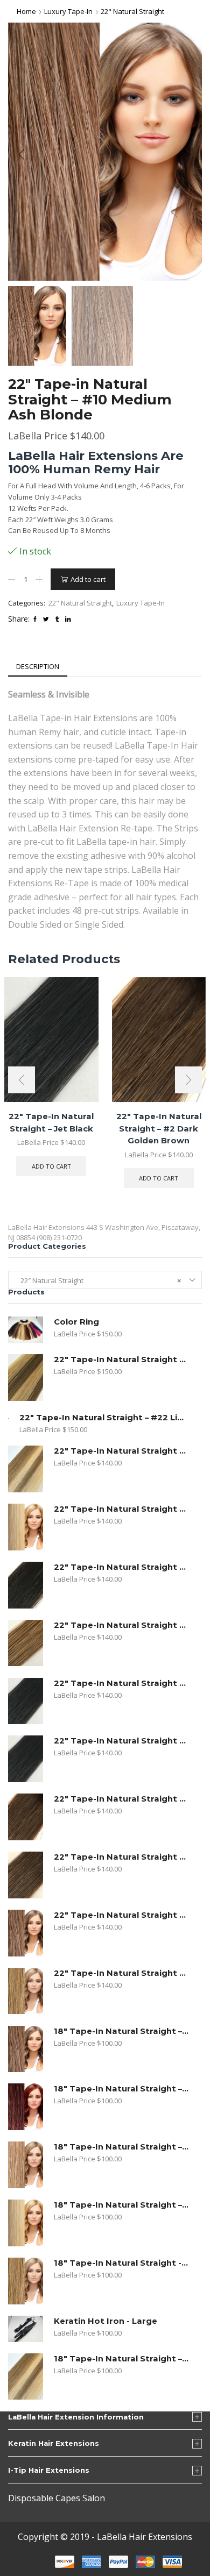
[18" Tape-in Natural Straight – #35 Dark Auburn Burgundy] (26, 2107)
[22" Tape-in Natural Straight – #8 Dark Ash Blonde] (26, 1643)
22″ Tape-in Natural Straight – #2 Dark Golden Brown (159, 1128)
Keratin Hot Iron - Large (106, 2321)
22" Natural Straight (132, 11)
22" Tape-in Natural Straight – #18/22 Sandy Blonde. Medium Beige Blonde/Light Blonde (121, 1451)
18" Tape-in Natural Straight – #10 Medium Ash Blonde (121, 2031)
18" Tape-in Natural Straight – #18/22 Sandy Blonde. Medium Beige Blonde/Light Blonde (121, 2359)
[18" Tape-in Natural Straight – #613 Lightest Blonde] (26, 2223)
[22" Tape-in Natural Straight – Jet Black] (26, 1701)
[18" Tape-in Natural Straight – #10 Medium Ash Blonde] (26, 2049)
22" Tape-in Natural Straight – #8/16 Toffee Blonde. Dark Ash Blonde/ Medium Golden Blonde (121, 1360)
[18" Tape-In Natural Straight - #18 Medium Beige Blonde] (26, 2281)
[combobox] (105, 1280)
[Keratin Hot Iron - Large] (26, 2329)
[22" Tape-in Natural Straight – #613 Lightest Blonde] (26, 1527)
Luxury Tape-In (68, 11)
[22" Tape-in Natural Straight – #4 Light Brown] (26, 1875)
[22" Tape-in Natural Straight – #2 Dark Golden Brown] (26, 1817)
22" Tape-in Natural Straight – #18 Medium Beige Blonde (121, 1973)
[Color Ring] (26, 1330)
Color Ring (76, 1322)
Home (26, 11)
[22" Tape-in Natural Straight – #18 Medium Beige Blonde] (26, 1991)
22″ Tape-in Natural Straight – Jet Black (51, 1122)
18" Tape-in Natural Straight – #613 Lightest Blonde (121, 2205)
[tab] (38, 667)
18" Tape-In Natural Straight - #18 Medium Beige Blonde (121, 2263)
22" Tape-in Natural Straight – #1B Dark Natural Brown (121, 1567)
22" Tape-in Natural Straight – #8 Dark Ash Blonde (121, 1625)
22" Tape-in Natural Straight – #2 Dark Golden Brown (121, 1799)
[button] (22, 154)
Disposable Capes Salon (57, 2498)
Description (38, 666)
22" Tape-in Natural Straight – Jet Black (121, 1683)
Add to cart (88, 579)
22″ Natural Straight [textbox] (98, 1280)
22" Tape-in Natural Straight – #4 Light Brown (121, 1857)
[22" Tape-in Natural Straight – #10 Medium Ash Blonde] (26, 1933)
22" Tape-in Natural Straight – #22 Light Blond (104, 1418)
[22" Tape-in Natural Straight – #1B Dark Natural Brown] (26, 1585)
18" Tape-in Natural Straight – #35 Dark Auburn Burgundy (121, 2089)
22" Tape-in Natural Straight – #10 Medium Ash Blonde (121, 1915)
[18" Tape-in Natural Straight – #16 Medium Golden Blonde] (26, 2165)
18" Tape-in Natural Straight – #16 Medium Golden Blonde (121, 2147)
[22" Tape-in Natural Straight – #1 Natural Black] (26, 1759)
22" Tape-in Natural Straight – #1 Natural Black (121, 1741)
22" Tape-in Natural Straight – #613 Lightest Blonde (121, 1509)
